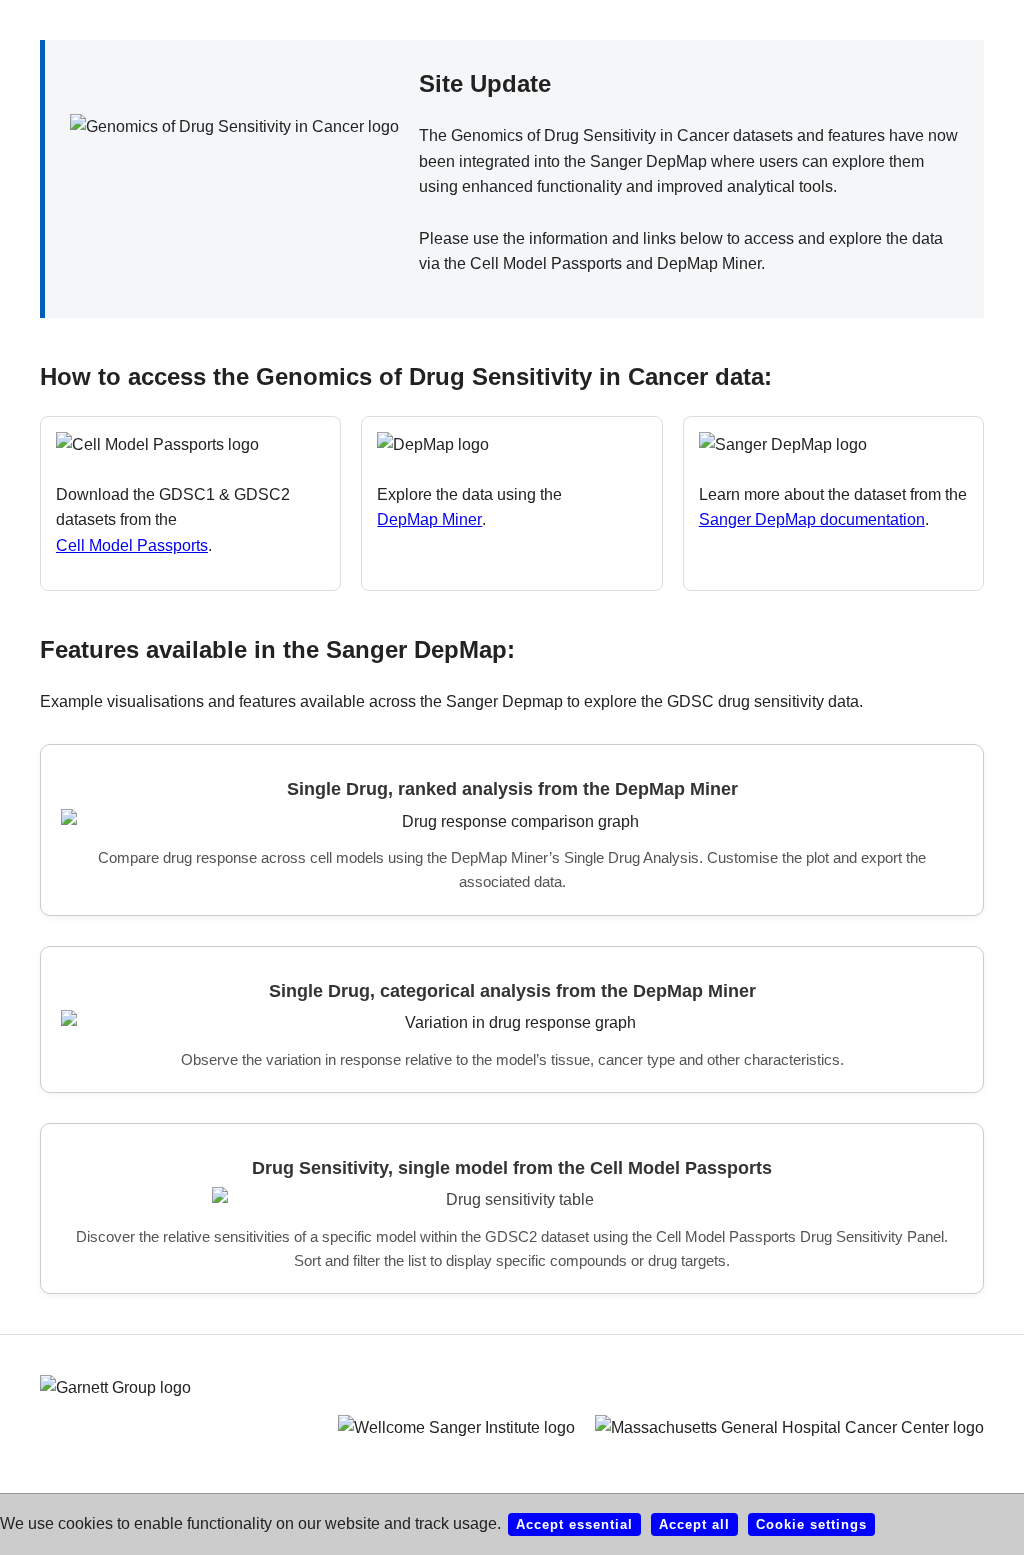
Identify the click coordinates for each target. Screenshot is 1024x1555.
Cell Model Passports (132, 545)
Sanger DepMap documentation (812, 519)
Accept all (694, 1524)
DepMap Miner (429, 519)
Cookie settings (811, 1524)
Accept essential (574, 1524)
